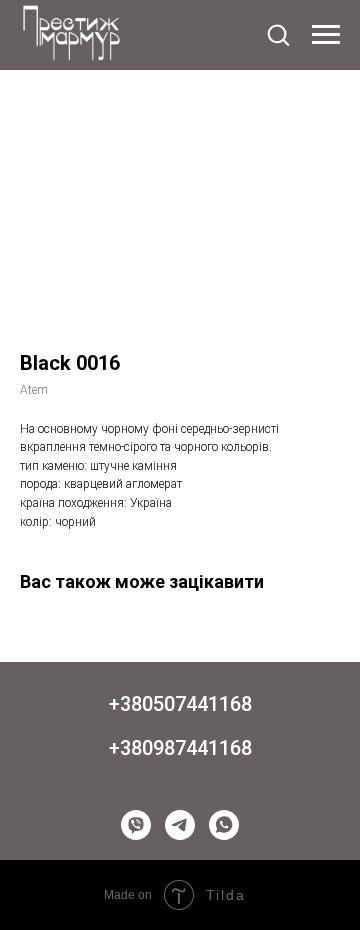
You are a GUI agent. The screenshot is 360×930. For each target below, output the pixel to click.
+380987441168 (180, 748)
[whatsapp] (224, 825)
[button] (278, 34)
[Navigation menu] (326, 35)
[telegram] (180, 825)
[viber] (136, 825)
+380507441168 (180, 704)
